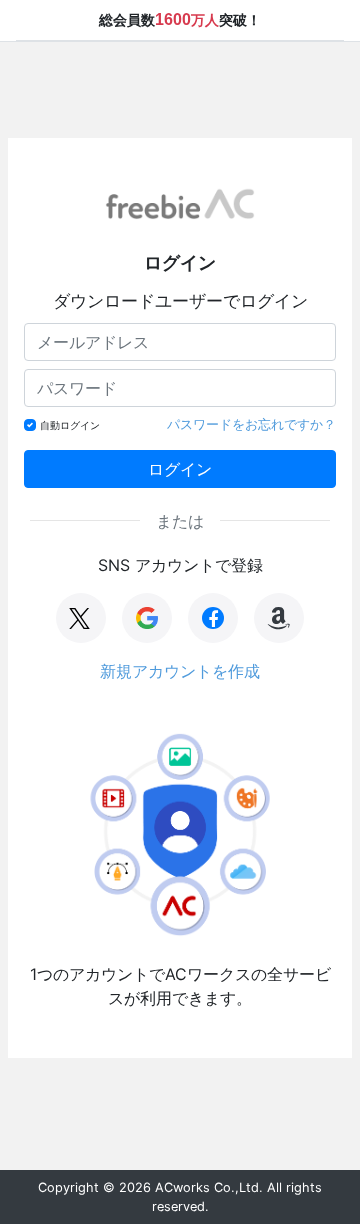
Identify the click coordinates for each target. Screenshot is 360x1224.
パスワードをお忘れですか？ (251, 424)
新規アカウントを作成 (180, 671)
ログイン (180, 469)
